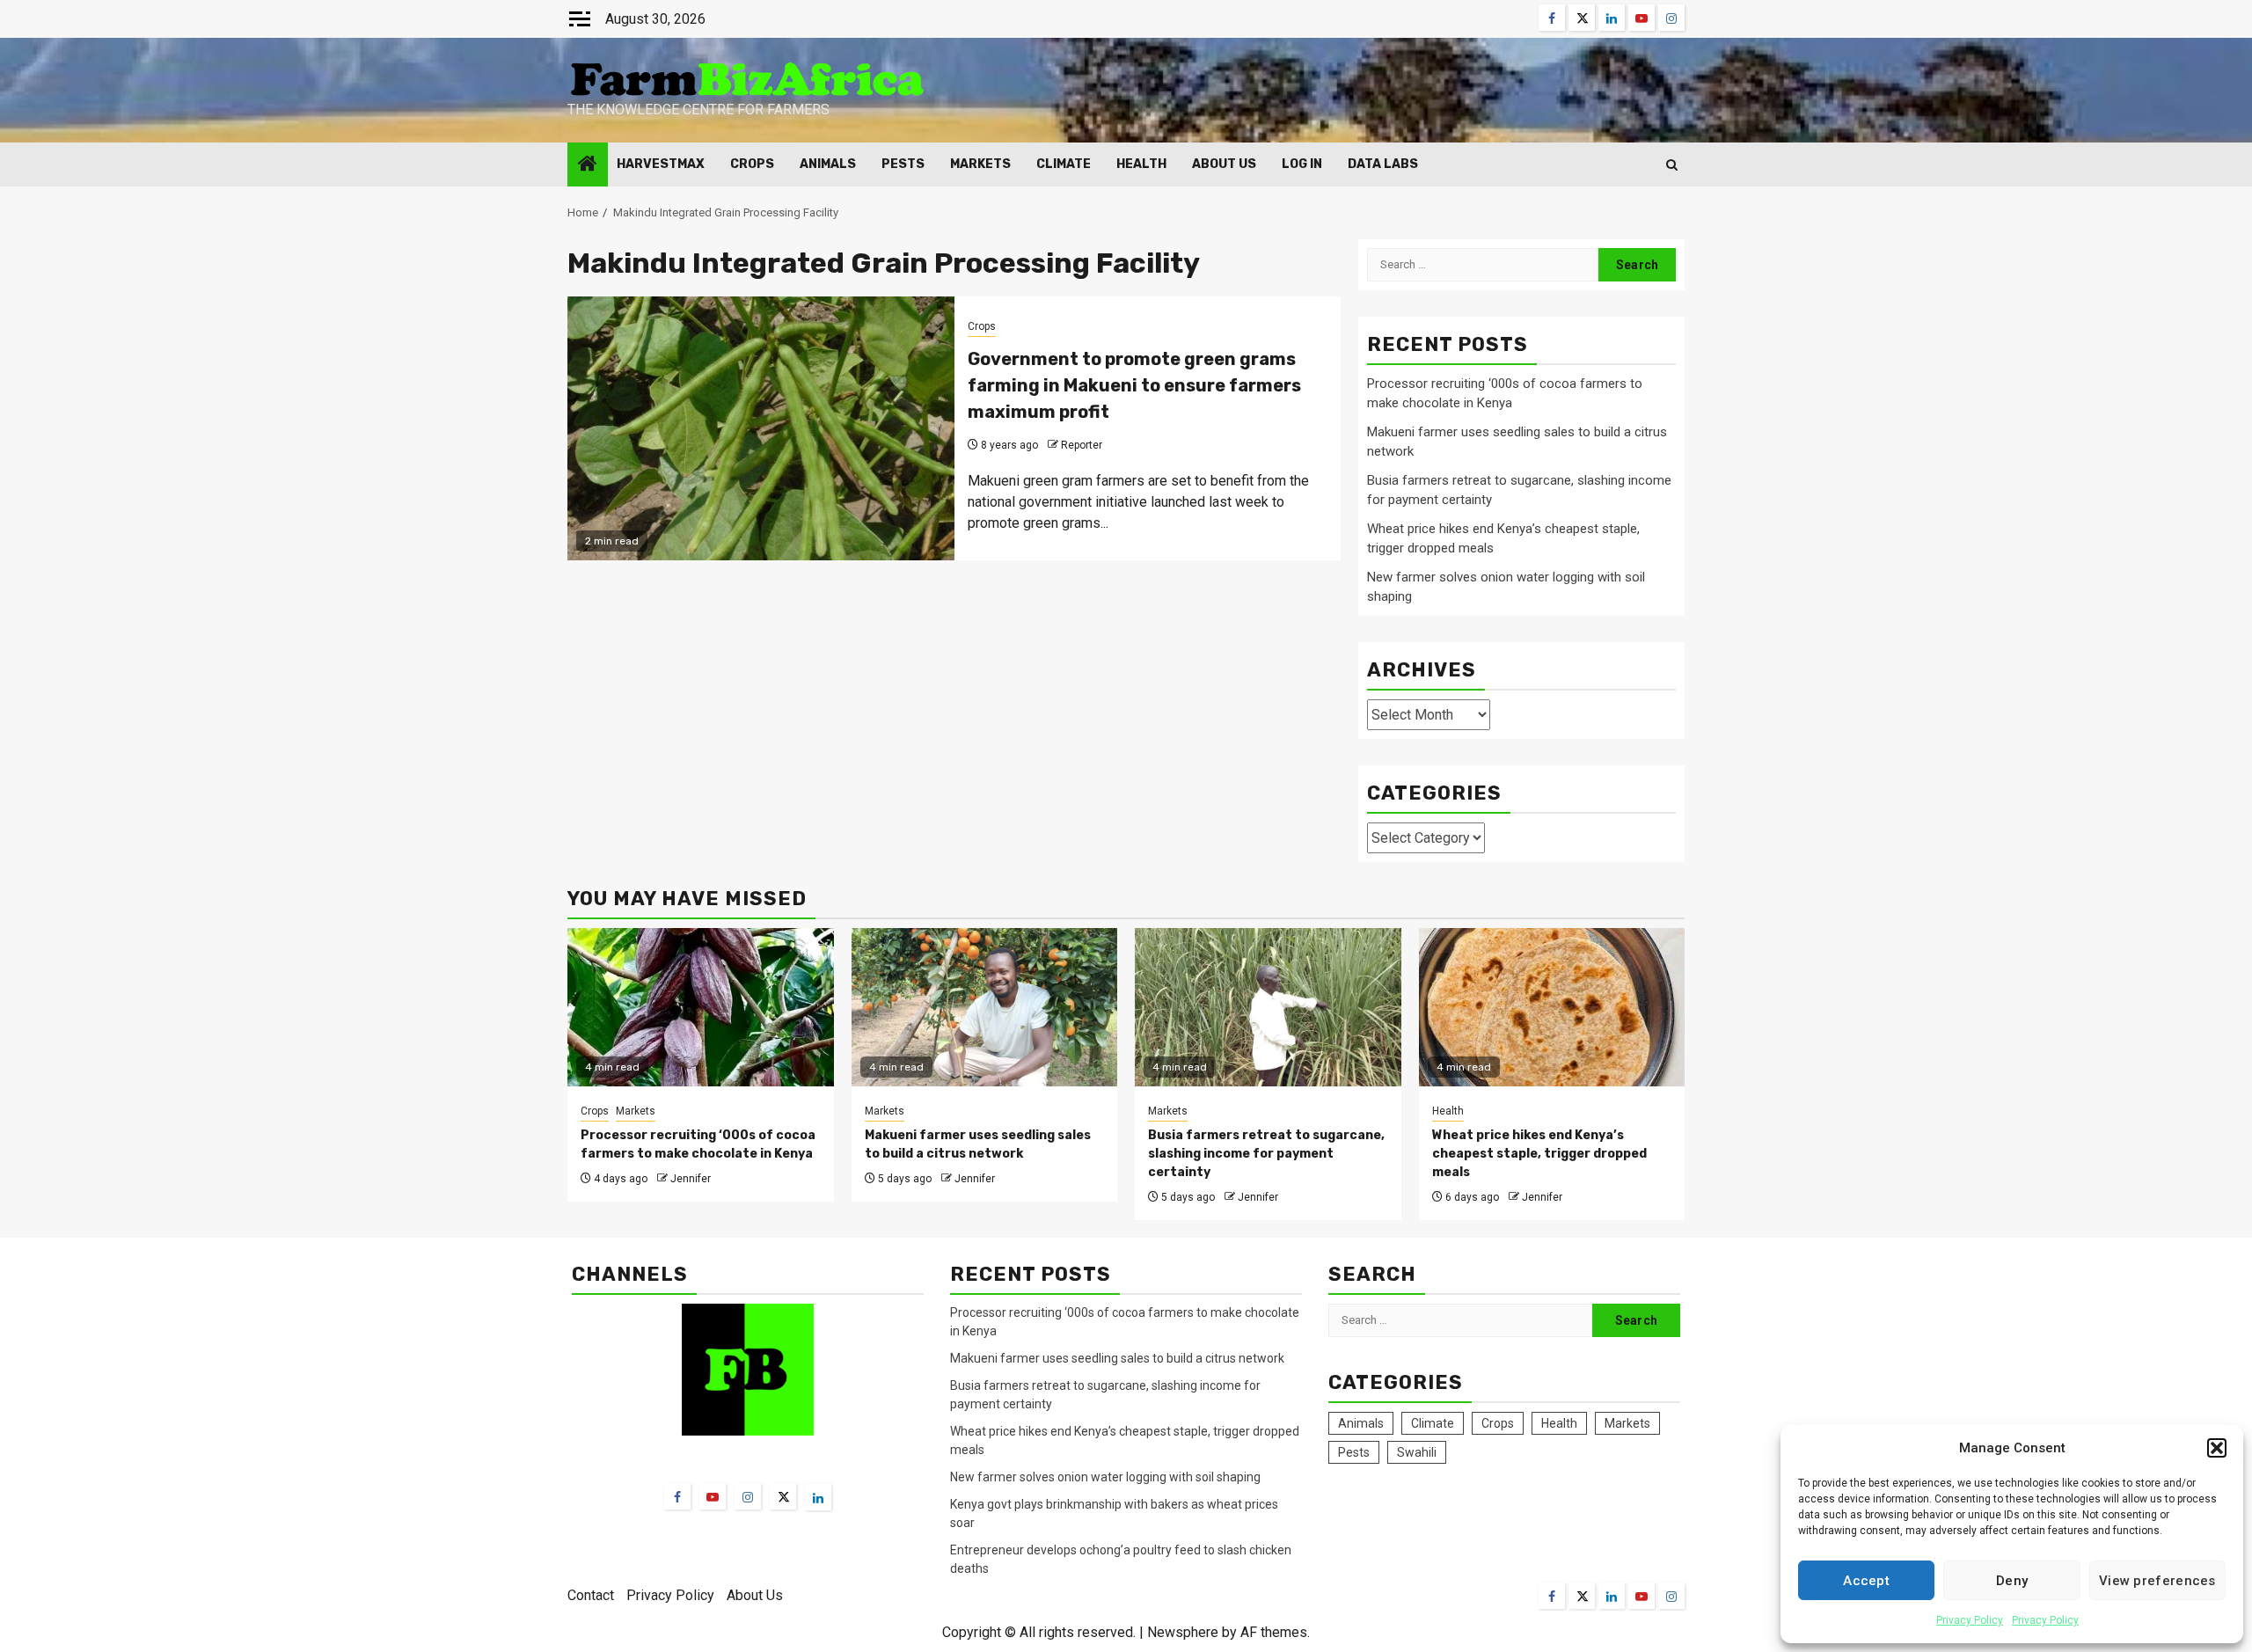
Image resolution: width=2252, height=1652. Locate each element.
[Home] (588, 165)
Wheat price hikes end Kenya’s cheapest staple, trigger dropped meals (1539, 1154)
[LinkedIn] (818, 1497)
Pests (903, 164)
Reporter (1082, 445)
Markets (980, 164)
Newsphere (1183, 1632)
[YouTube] (713, 1496)
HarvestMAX (661, 164)
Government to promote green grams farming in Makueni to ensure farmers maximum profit (1134, 385)
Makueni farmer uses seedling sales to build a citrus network (1119, 1358)
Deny (2012, 1581)
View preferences (2157, 1581)
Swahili (1417, 1452)
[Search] (1672, 165)
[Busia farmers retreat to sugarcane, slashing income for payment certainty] (1268, 1007)
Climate (1064, 164)
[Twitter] (783, 1496)
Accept (1866, 1581)
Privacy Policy (1970, 1620)
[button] (2217, 1448)
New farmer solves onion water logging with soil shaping (1105, 1477)
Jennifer (691, 1179)
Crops (752, 164)
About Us (1224, 164)
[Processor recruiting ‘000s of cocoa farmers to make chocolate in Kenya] (701, 1007)
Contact (591, 1595)
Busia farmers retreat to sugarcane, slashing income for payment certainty (1266, 1154)
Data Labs (1383, 164)
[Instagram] (748, 1496)
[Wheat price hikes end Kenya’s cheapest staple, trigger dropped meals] (1552, 1007)
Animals (828, 164)
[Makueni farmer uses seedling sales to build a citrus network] (985, 1007)
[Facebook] (677, 1496)
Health (1141, 164)
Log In (1302, 164)
